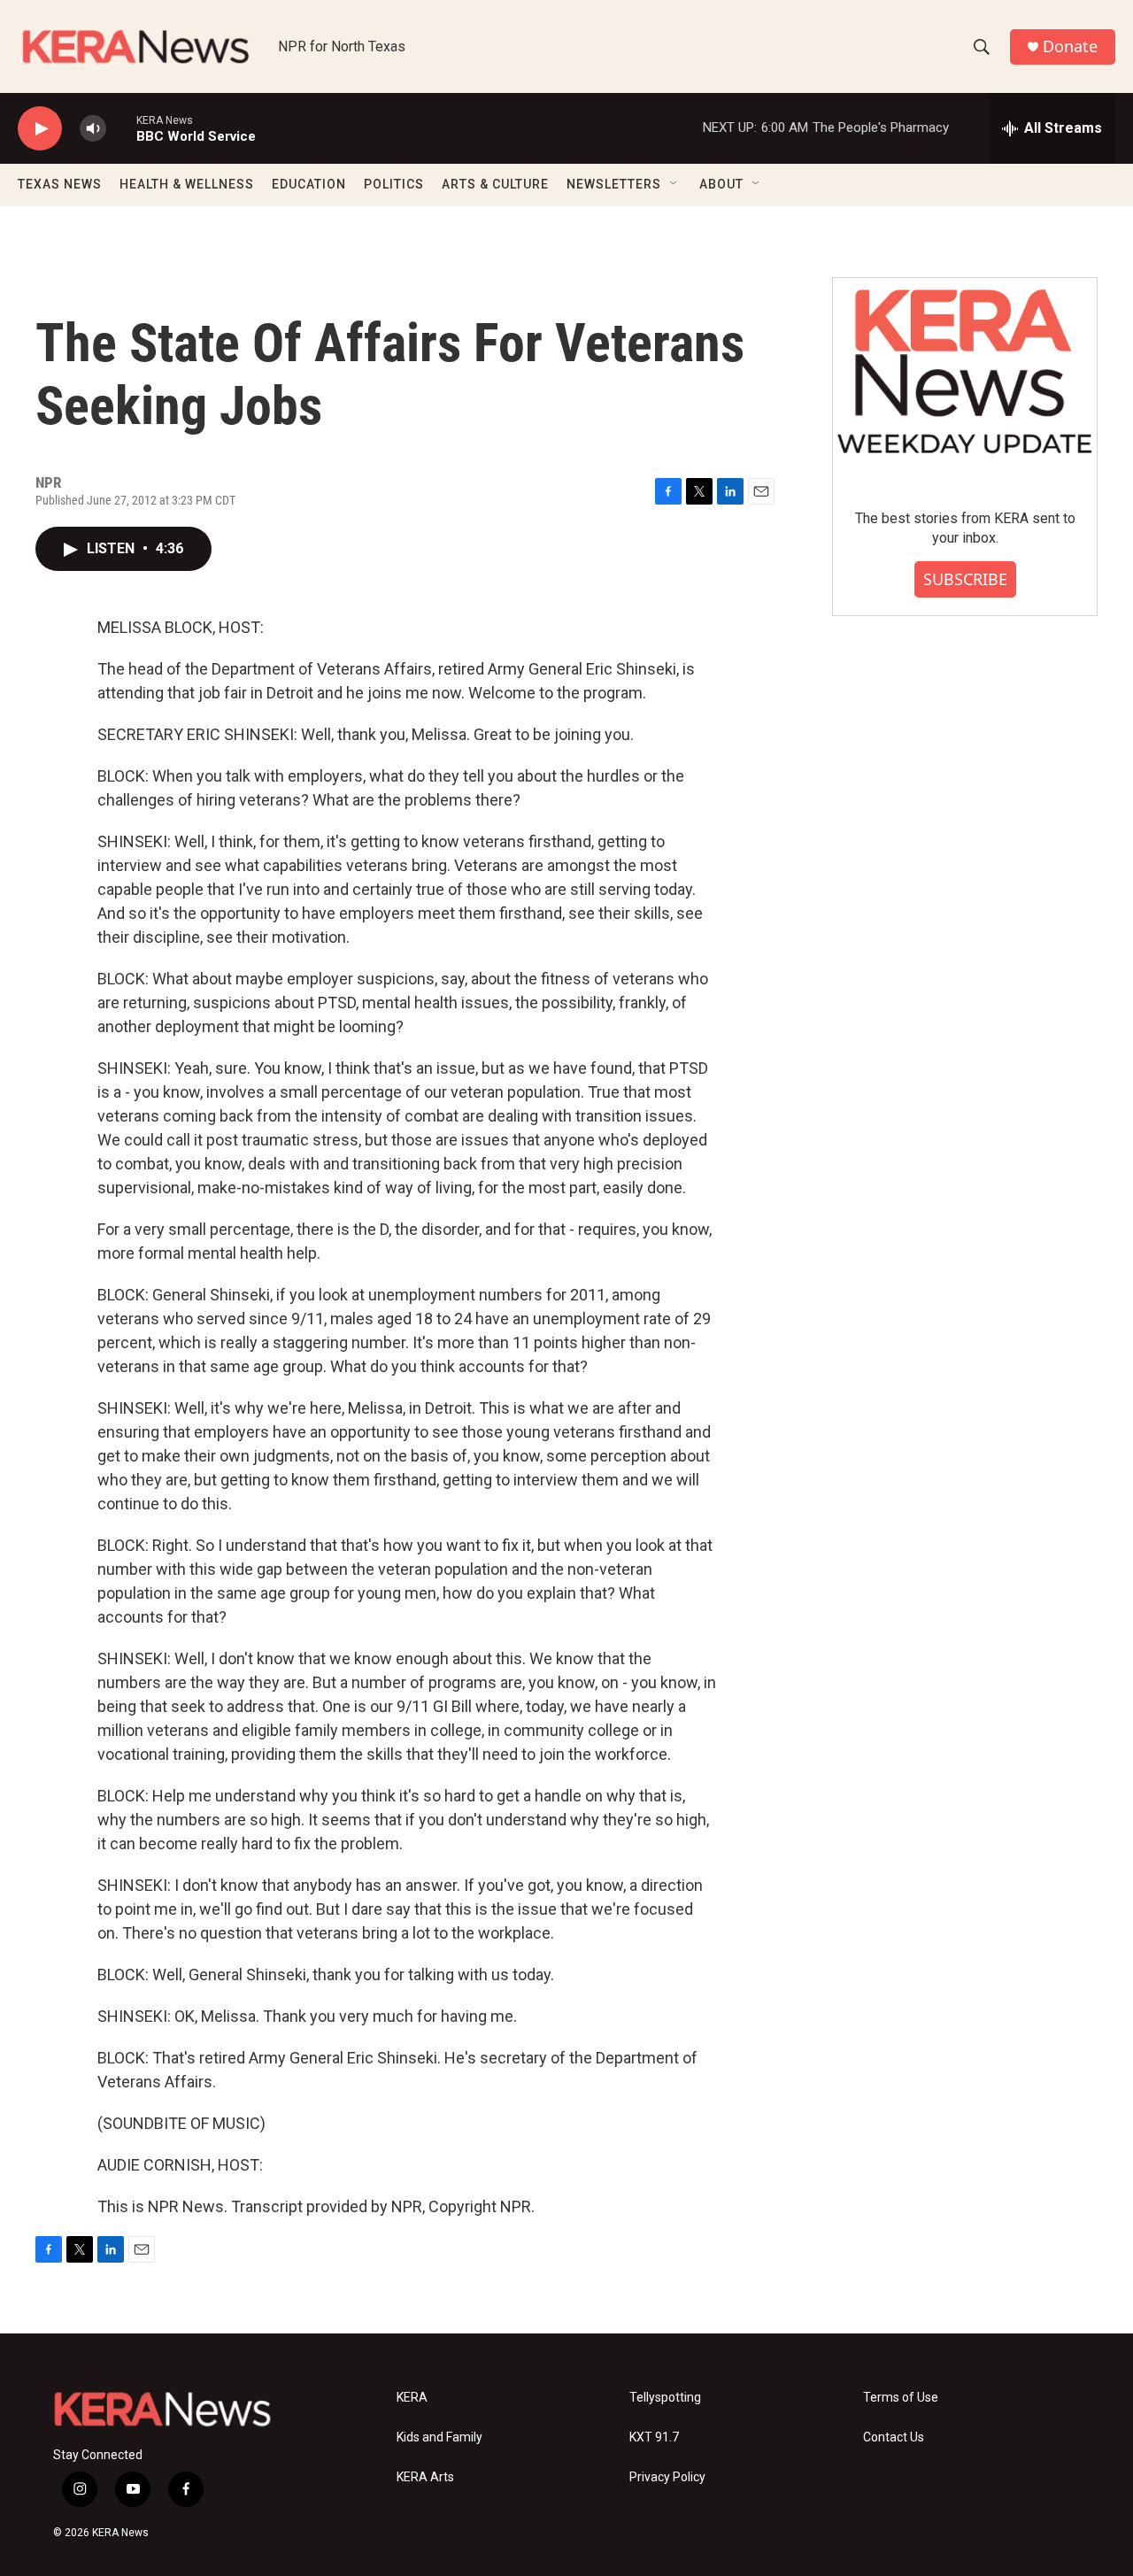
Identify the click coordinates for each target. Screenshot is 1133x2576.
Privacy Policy (667, 2477)
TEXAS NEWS (60, 184)
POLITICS (394, 184)
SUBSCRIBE (965, 579)
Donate (1070, 46)
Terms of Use (901, 2398)
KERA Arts (425, 2477)
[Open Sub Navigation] (674, 184)
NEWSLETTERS (614, 184)
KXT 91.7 (654, 2437)
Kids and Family (439, 2437)
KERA (412, 2398)
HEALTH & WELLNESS (187, 184)
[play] (40, 129)
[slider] (121, 128)
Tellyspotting (665, 2398)
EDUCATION (309, 184)
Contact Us (894, 2437)
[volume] (93, 129)
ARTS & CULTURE (495, 184)
